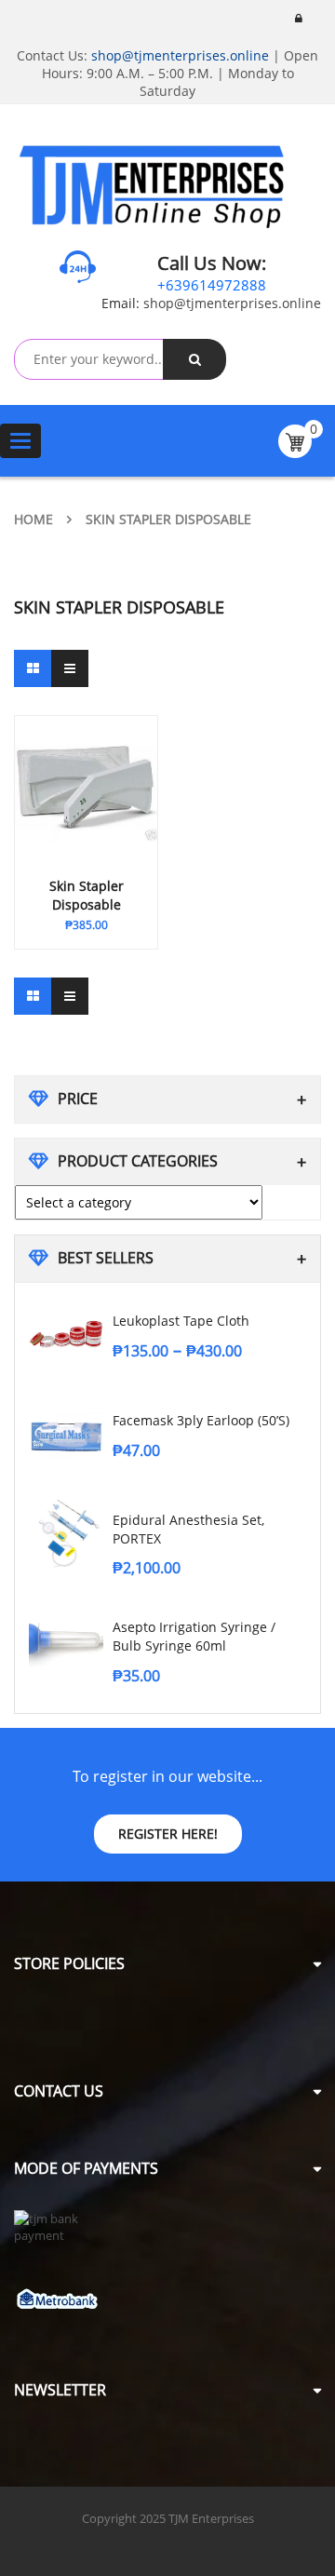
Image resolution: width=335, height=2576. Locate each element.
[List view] (70, 668)
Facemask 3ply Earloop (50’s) (201, 1420)
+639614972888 (212, 285)
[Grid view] (33, 668)
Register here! (168, 1834)
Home (33, 519)
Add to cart (68, 921)
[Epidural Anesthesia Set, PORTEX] (66, 1533)
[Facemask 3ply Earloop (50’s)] (66, 1434)
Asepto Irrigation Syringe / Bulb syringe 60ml (194, 1636)
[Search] (194, 359)
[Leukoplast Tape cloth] (66, 1334)
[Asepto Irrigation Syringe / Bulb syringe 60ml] (66, 1640)
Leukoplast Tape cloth (181, 1321)
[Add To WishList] (129, 921)
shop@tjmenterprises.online (180, 55)
